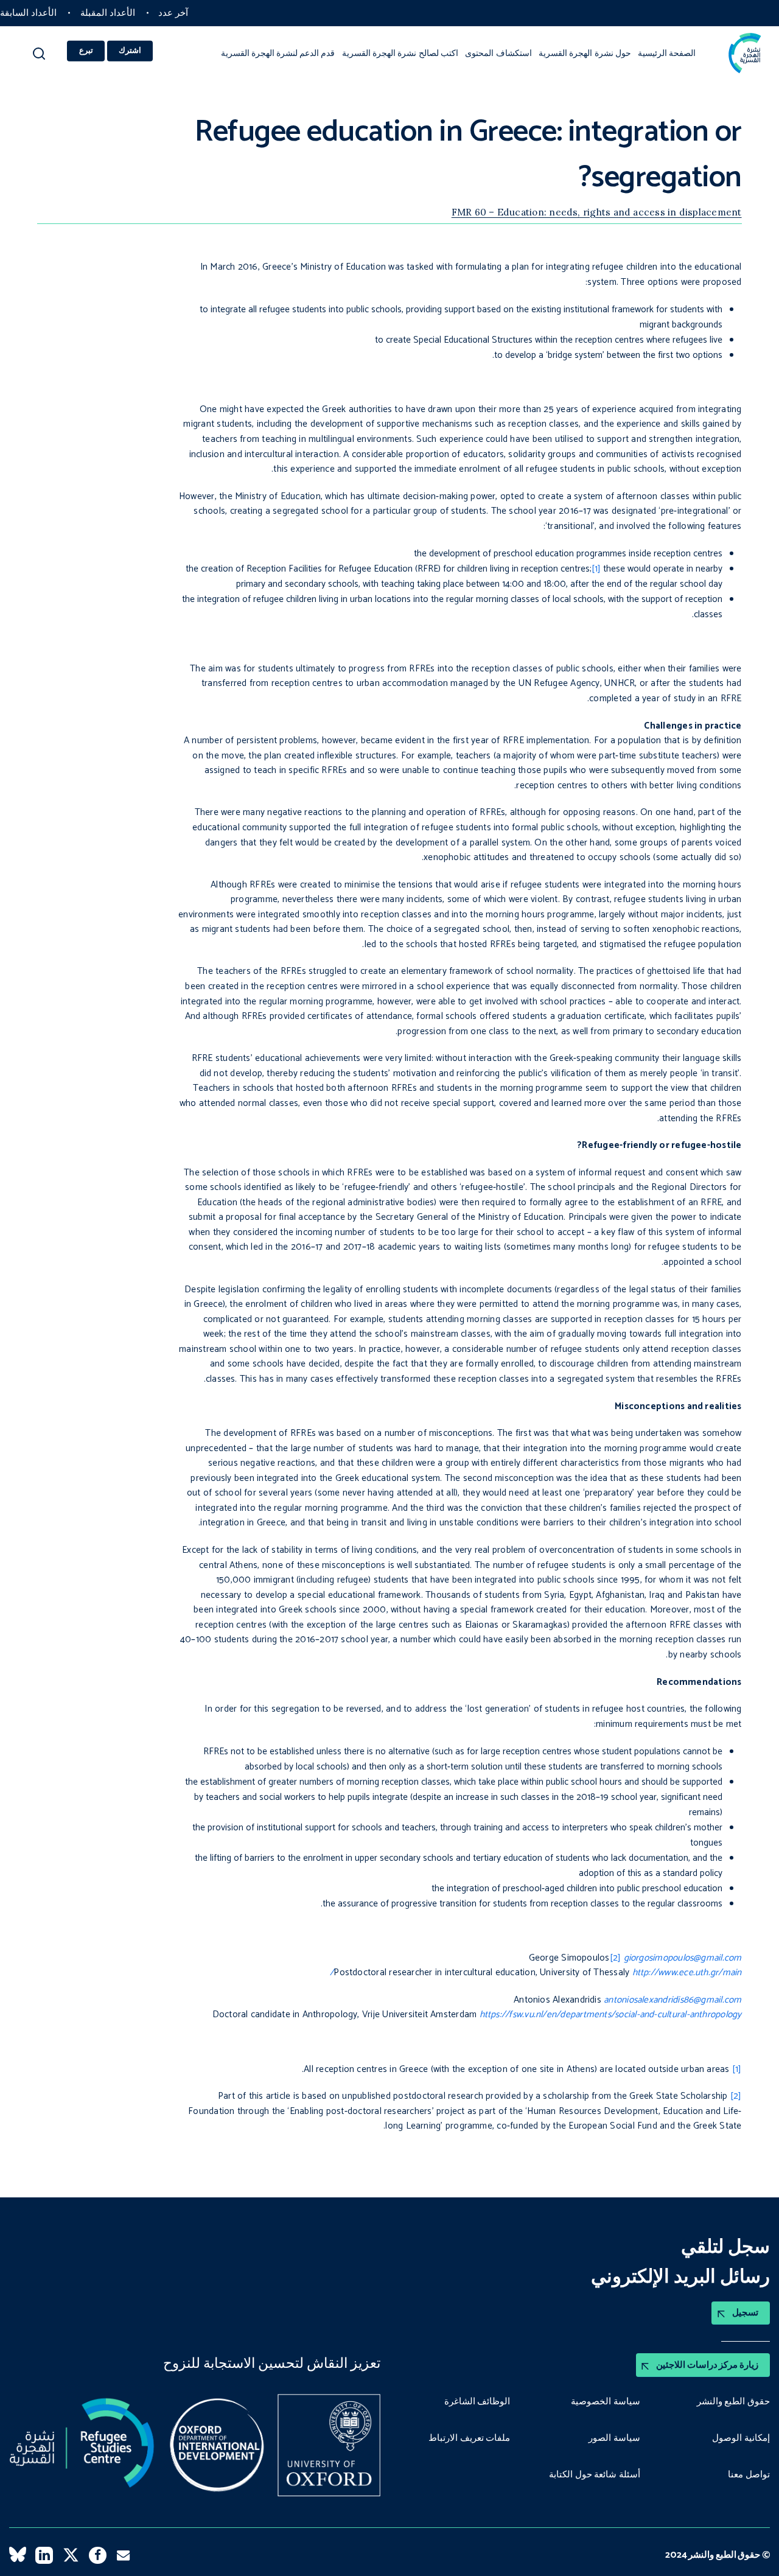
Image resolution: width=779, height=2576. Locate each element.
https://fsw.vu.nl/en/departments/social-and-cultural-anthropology (611, 2014)
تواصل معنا (749, 2475)
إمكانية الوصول (741, 2438)
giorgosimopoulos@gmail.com (683, 1958)
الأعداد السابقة (28, 13)
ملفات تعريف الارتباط (469, 2438)
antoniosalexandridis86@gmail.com (672, 2000)
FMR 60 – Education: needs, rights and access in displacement (597, 212)
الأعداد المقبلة (108, 13)
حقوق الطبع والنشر (733, 2402)
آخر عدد (173, 13)
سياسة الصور (614, 2438)
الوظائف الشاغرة (477, 2402)
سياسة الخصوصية (606, 2402)
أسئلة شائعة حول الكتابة (595, 2475)
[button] (39, 58)
